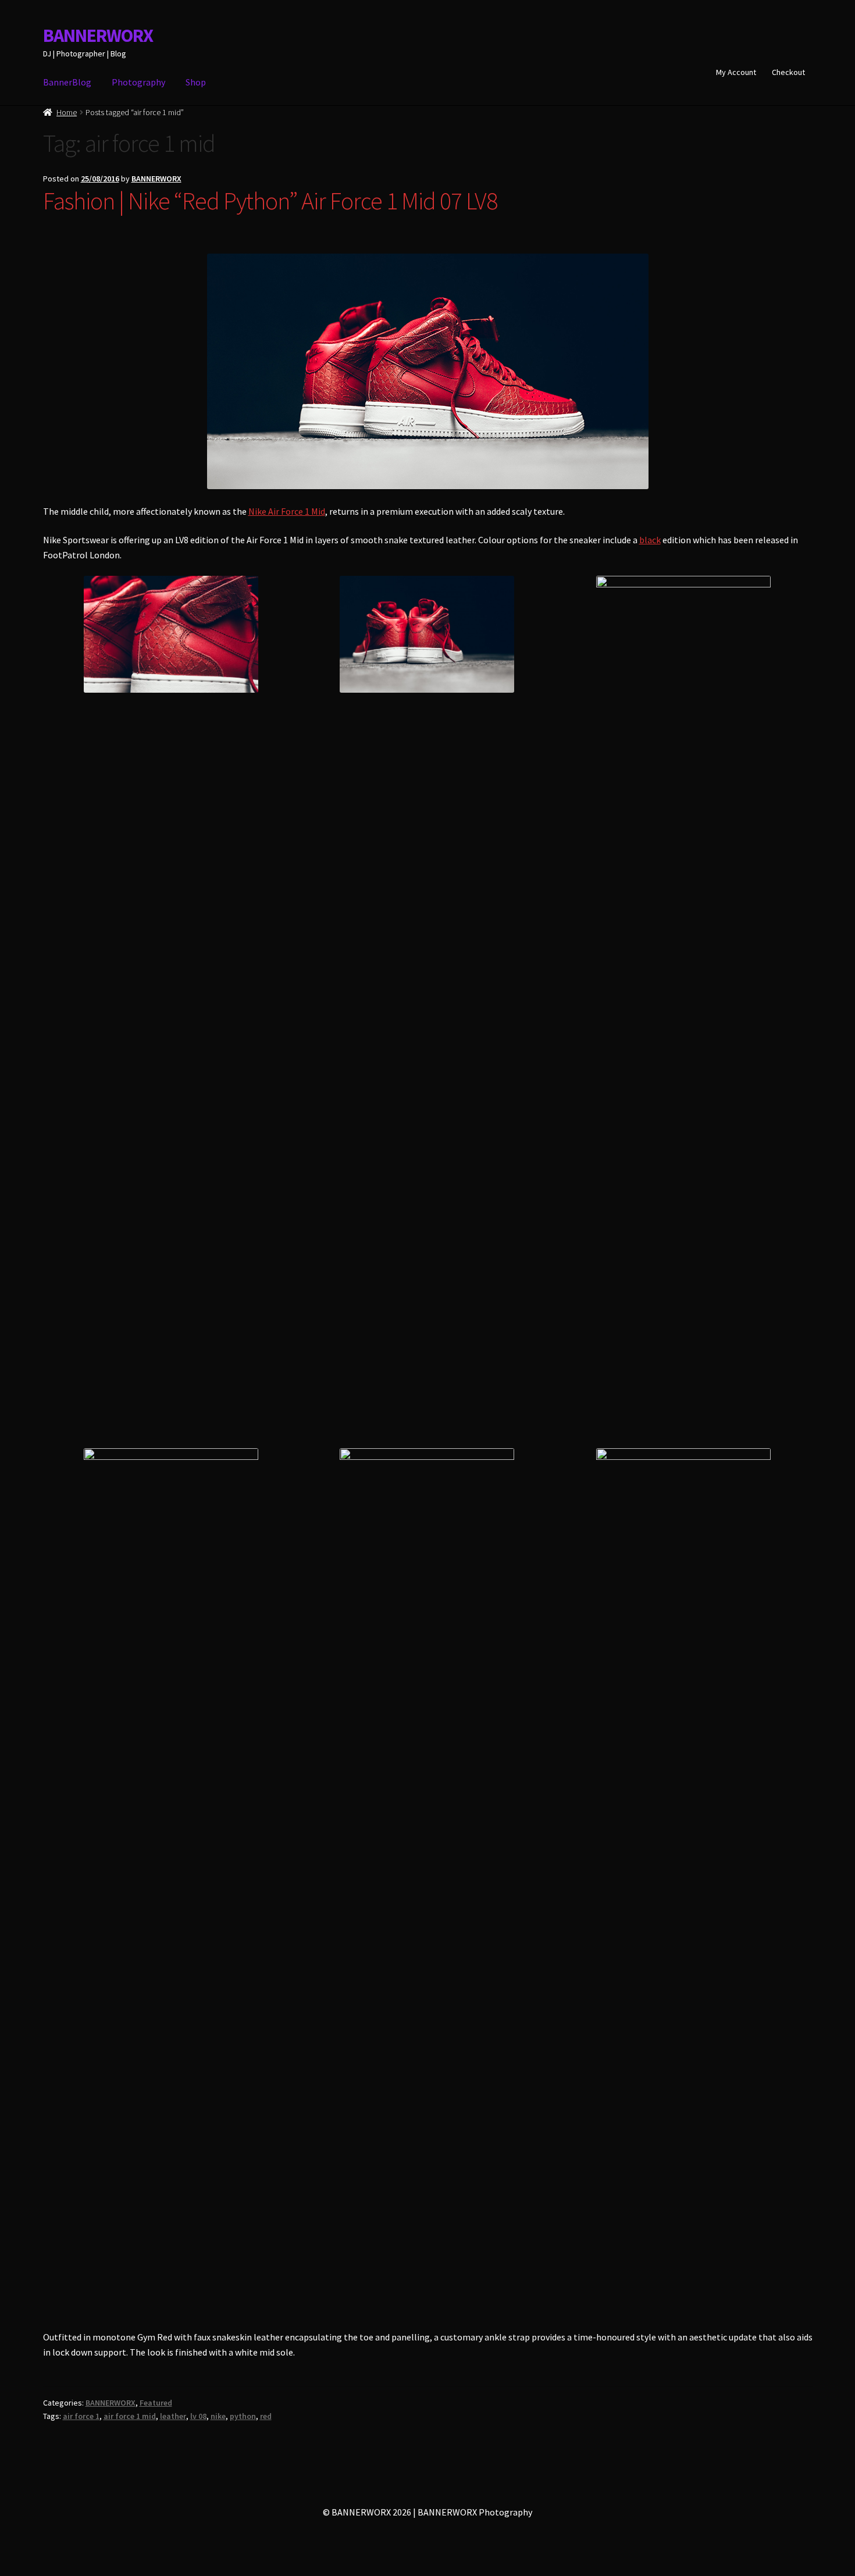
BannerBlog (67, 82)
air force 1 (81, 2416)
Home (67, 112)
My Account (736, 72)
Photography (138, 82)
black (650, 540)
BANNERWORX (98, 35)
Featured (156, 2403)
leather (173, 2416)
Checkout (788, 72)
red (266, 2416)
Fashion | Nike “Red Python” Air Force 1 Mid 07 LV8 (270, 201)
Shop (196, 82)
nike (218, 2416)
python (243, 2416)
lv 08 (198, 2416)
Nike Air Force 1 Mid (287, 511)
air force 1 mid (130, 2416)
